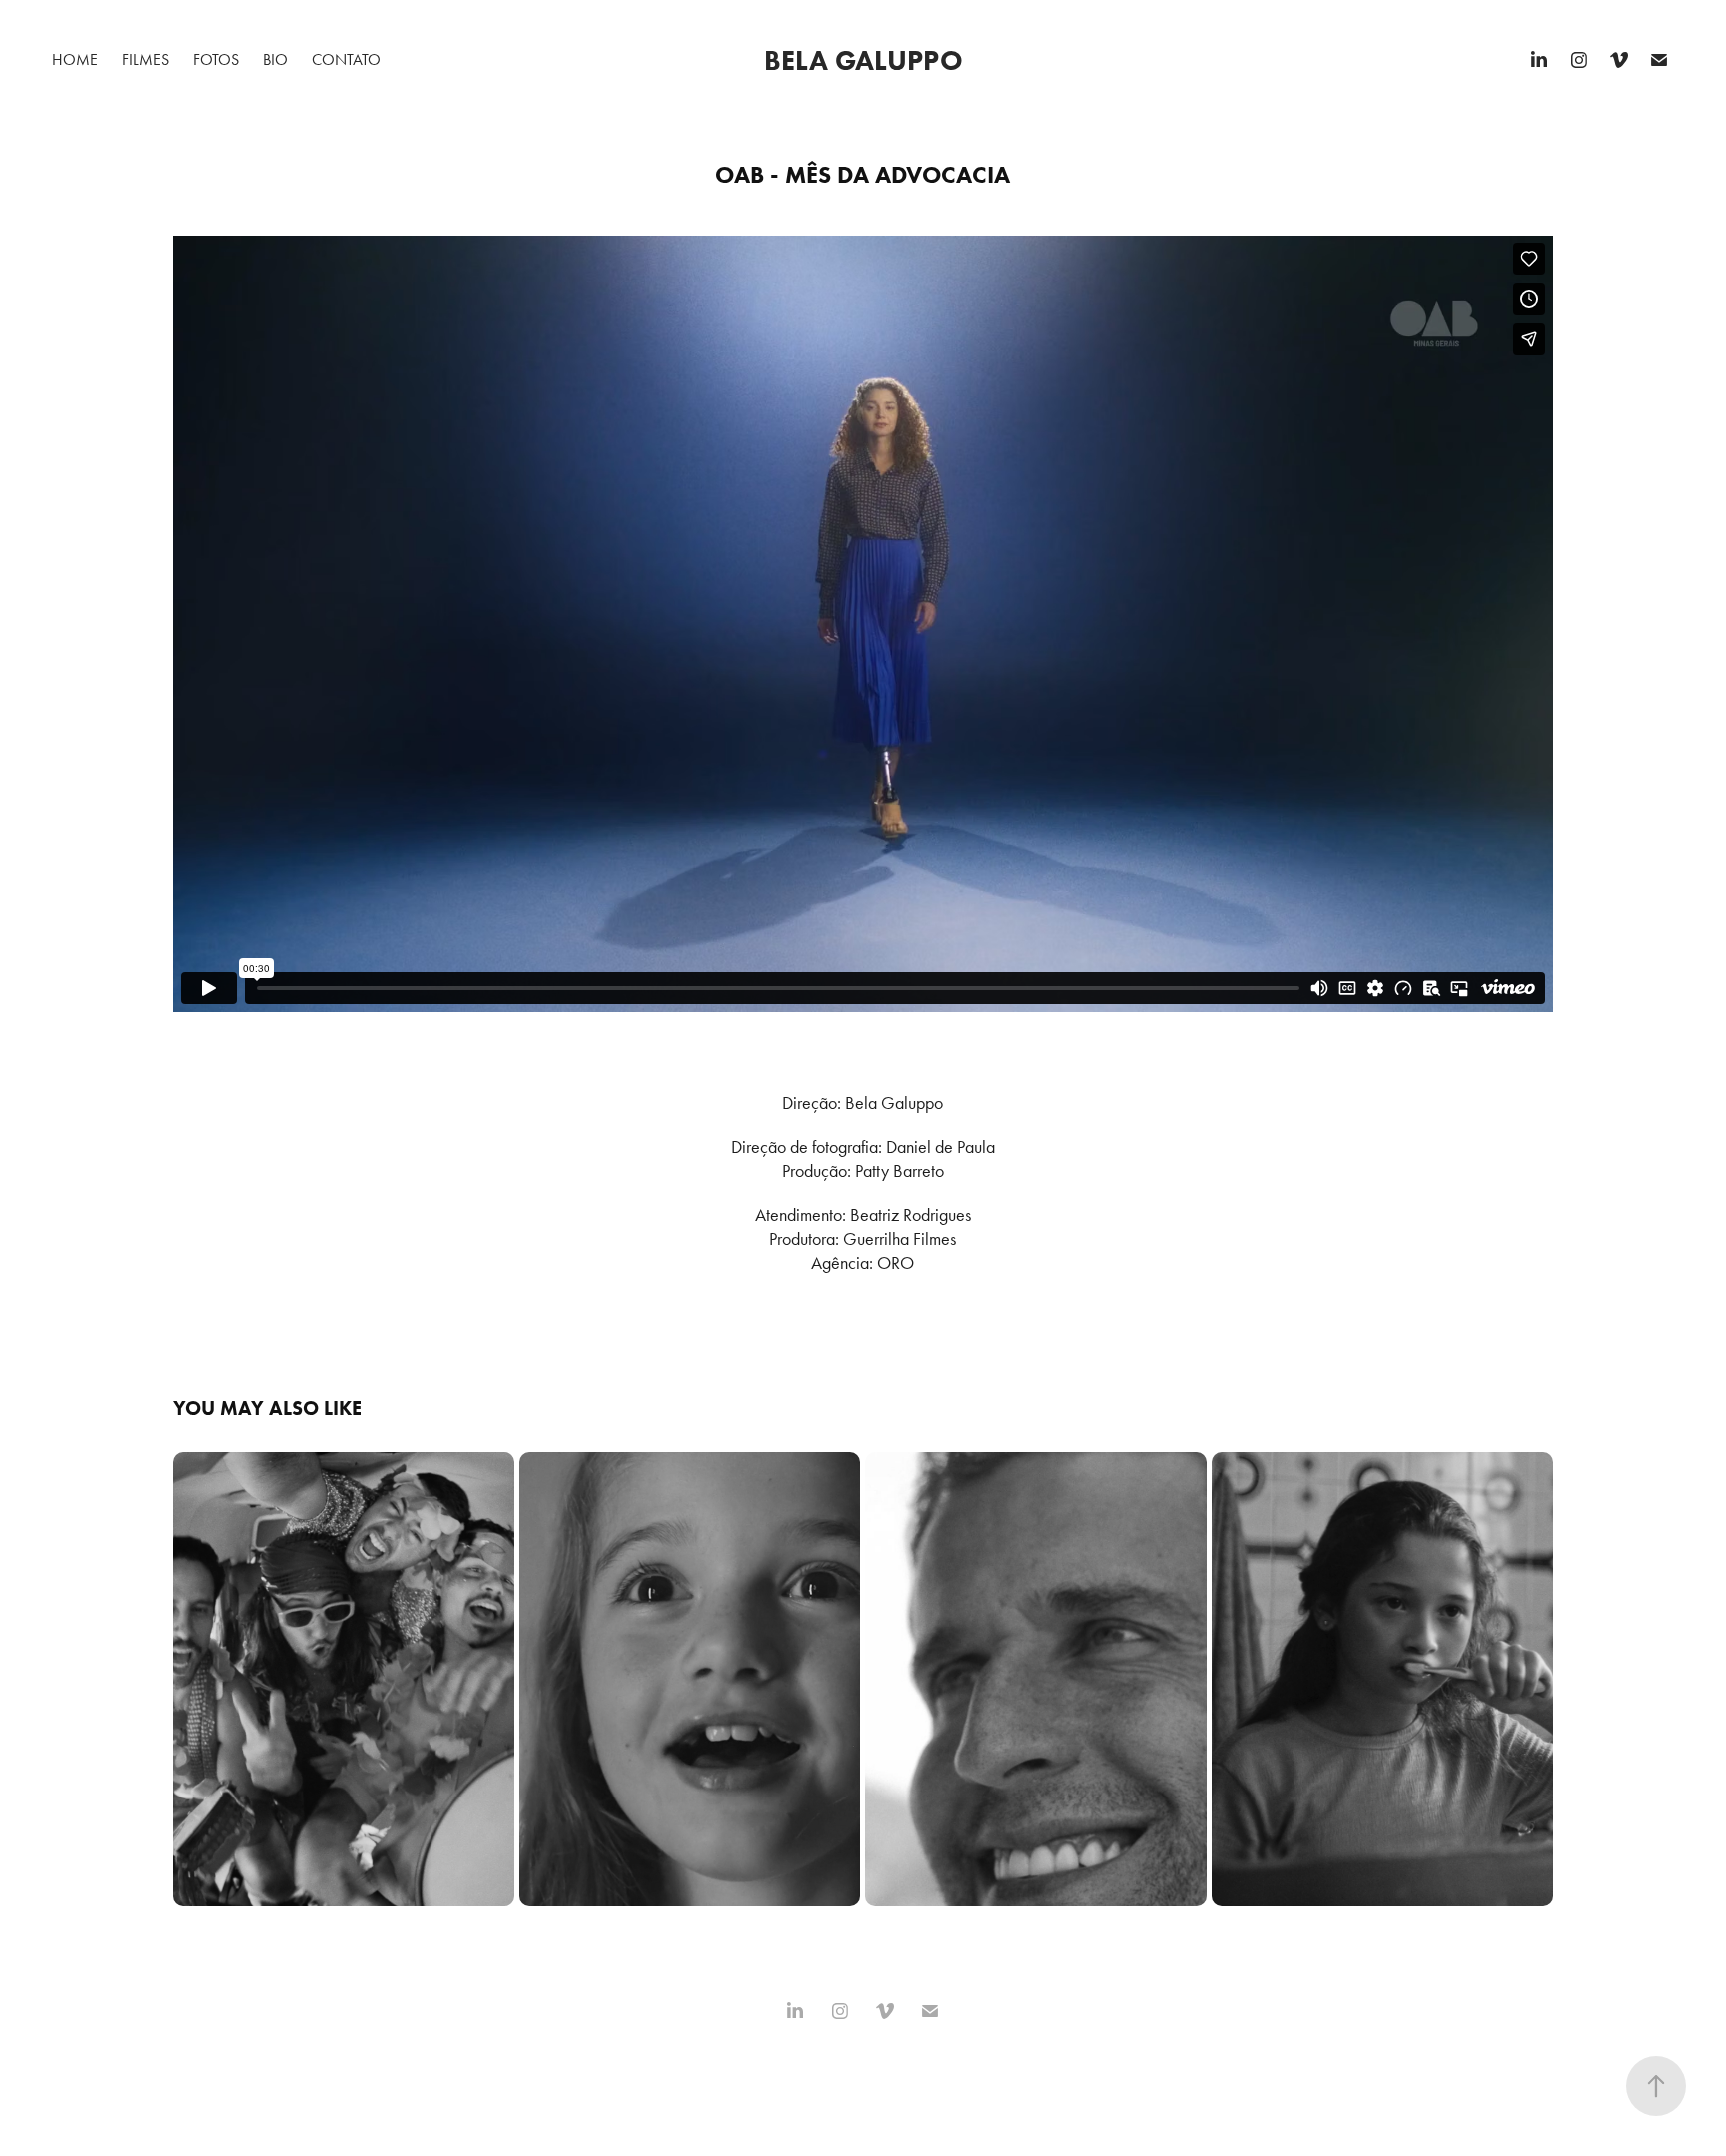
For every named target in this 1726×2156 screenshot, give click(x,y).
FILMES (145, 59)
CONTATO (346, 59)
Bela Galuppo (863, 60)
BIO (275, 59)
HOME (75, 59)
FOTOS (216, 59)
